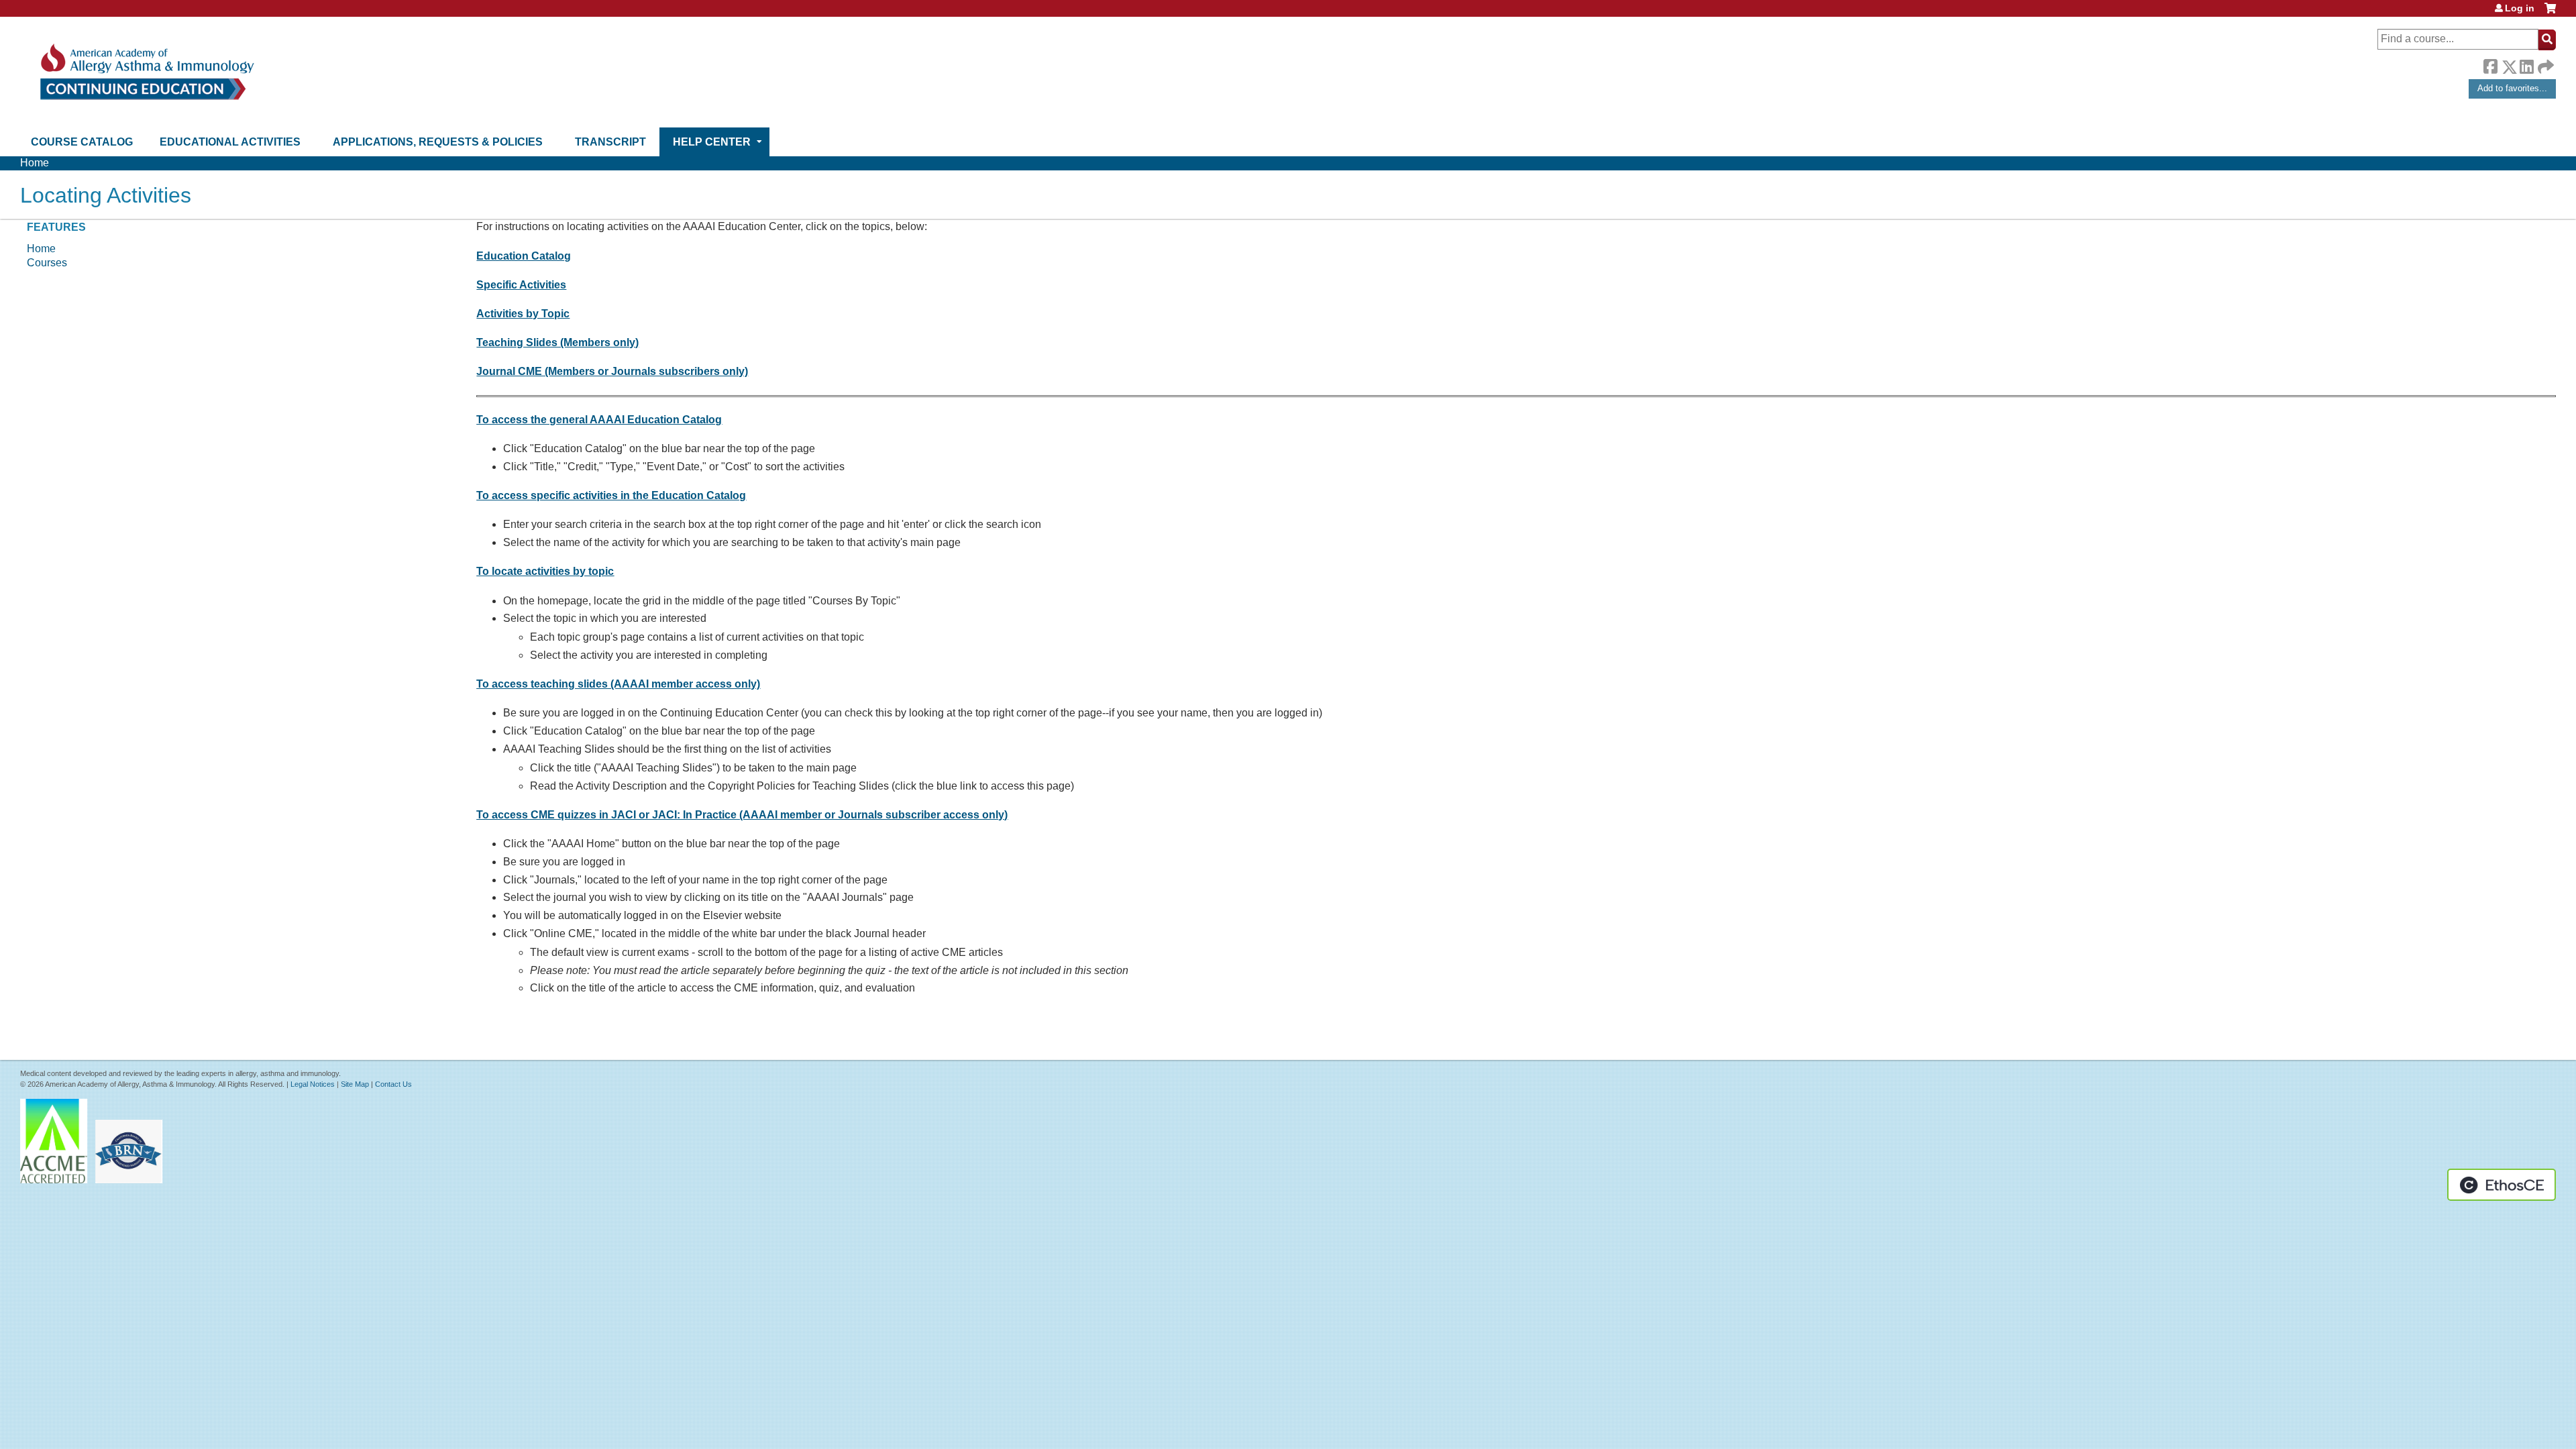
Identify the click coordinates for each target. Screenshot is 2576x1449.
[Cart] (2550, 13)
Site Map (355, 1084)
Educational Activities (230, 142)
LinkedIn (2526, 64)
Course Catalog (82, 142)
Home (35, 163)
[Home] (146, 72)
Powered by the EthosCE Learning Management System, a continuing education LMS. (2502, 1185)
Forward (2544, 63)
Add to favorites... (2512, 88)
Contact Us (393, 1084)
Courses (47, 263)
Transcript (610, 142)
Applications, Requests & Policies (438, 142)
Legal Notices (313, 1084)
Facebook (2490, 64)
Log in (2520, 8)
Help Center (712, 142)
